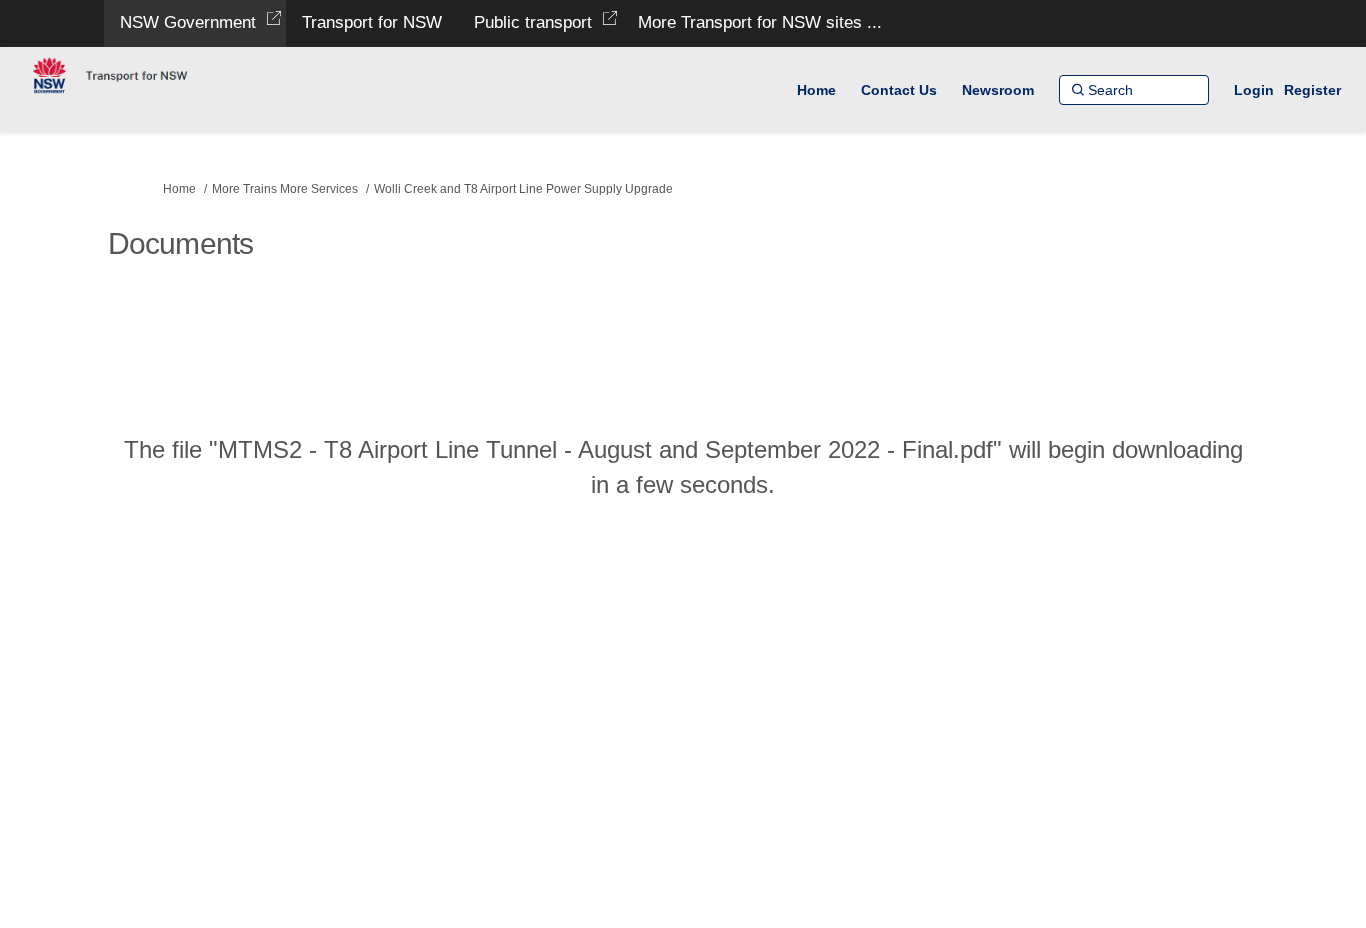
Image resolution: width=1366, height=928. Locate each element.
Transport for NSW (372, 22)
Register (1312, 90)
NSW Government (188, 22)
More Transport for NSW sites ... (760, 22)
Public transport (533, 22)
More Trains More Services (285, 189)
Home (179, 189)
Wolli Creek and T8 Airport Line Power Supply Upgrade (523, 189)
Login (1254, 90)
